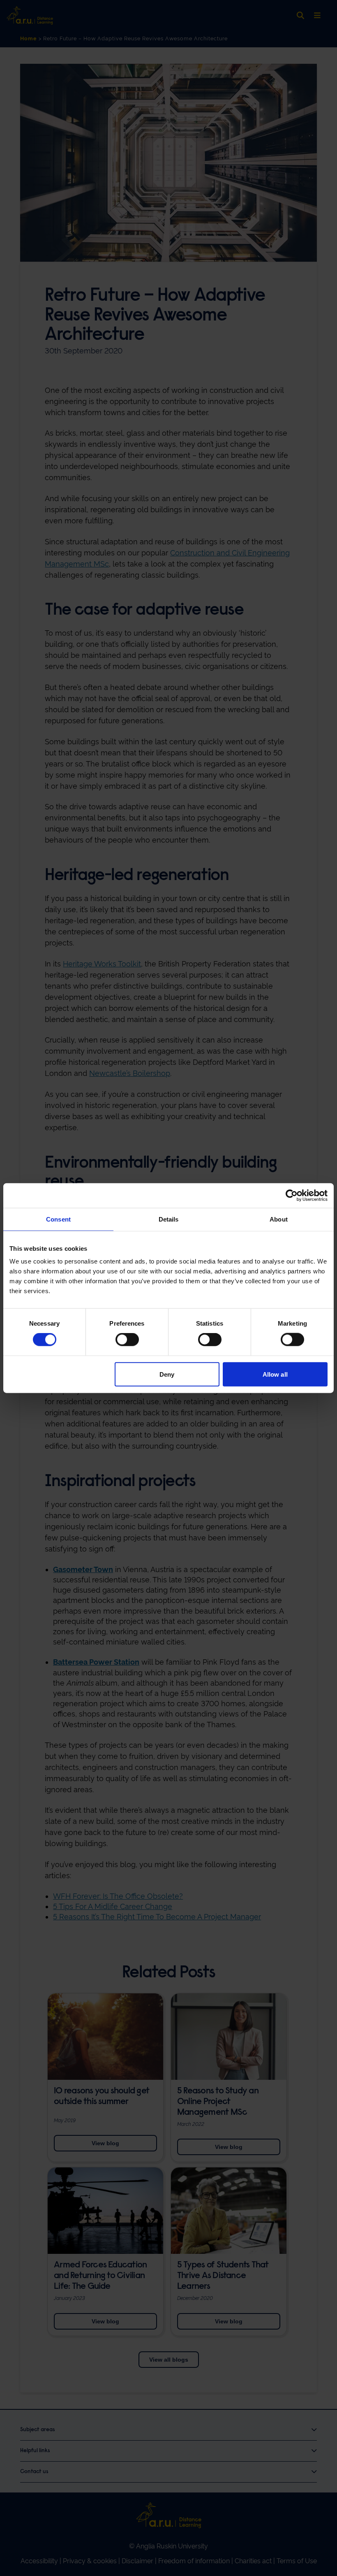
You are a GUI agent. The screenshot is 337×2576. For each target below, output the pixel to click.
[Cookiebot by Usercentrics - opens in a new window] (292, 1195)
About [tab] (279, 1219)
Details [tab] (169, 1219)
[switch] (127, 1340)
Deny (167, 1374)
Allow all (275, 1374)
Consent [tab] (58, 1219)
